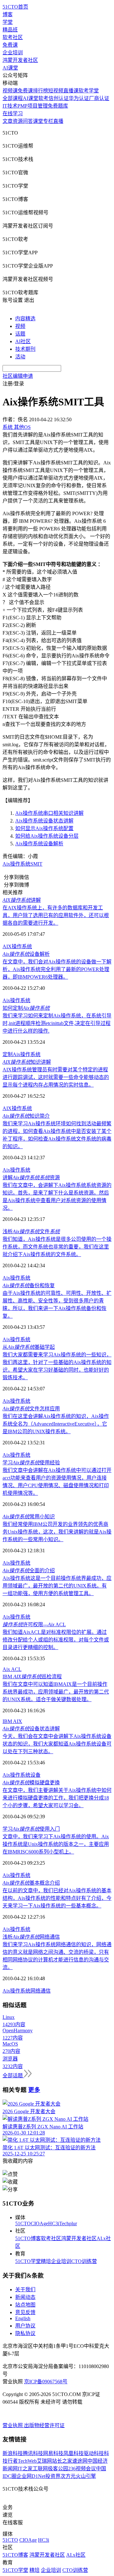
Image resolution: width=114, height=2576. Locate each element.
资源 (18, 121)
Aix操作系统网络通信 (27, 1991)
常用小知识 (29, 1517)
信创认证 (59, 98)
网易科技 (53, 2453)
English (23, 2318)
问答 (28, 121)
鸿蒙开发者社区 (20, 60)
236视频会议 (82, 2469)
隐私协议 (25, 2333)
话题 (20, 334)
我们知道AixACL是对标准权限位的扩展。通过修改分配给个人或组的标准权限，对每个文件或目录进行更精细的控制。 (56, 1640)
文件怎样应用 (31, 1409)
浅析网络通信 (31, 1937)
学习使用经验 (31, 1463)
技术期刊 (25, 349)
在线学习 (13, 113)
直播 (58, 121)
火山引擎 (86, 2476)
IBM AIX (12, 1721)
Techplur (68, 2223)
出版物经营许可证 (44, 2425)
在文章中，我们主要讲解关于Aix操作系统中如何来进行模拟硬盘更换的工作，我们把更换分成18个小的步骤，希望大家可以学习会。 (57, 1798)
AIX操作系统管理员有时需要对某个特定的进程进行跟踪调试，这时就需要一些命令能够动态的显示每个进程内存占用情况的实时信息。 (56, 1077)
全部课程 (13, 98)
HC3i (54, 2223)
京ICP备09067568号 (46, 2382)
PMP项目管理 (33, 106)
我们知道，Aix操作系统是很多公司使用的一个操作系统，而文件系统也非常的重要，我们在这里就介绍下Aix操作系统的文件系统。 (57, 1247)
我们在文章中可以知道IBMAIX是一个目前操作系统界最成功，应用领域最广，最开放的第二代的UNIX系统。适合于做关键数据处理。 (56, 1692)
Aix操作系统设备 (22, 1775)
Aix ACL (12, 1669)
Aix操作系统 (16, 1000)
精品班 (10, 30)
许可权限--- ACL (34, 1624)
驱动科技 (94, 2453)
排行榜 (41, 91)
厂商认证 (99, 98)
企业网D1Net (31, 2476)
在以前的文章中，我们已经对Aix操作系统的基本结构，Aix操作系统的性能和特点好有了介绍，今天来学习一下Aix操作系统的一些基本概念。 (57, 1898)
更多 (34, 2090)
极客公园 (58, 2469)
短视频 (56, 91)
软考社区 (13, 37)
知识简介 (26, 1116)
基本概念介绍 (31, 1883)
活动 (20, 357)
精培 (46, 2261)
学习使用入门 (31, 1829)
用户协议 (25, 2326)
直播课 (71, 91)
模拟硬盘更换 (31, 1783)
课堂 (38, 121)
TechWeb (27, 2461)
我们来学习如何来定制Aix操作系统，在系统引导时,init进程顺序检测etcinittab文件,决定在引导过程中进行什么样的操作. (57, 1023)
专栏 (48, 121)
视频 (20, 326)
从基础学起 (29, 1347)
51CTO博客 (28, 2238)
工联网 (40, 2469)
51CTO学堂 (28, 2261)
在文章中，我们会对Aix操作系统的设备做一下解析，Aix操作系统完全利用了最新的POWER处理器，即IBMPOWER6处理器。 (57, 969)
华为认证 (79, 98)
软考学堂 (89, 91)
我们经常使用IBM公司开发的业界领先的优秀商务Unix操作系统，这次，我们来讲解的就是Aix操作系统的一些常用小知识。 (57, 1532)
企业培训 (13, 53)
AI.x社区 (76, 2555)
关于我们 (25, 2290)
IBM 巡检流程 (32, 1677)
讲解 (22, 900)
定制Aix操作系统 (22, 1054)
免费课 (10, 45)
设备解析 (26, 954)
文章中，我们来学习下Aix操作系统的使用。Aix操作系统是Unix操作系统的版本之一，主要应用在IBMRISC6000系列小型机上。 (56, 1844)
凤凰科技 (73, 2453)
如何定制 (26, 1008)
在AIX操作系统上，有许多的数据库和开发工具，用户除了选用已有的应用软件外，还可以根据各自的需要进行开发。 (56, 915)
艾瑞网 (44, 2461)
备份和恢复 (29, 1285)
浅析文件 (31, 1231)
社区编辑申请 (18, 376)
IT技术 (10, 106)
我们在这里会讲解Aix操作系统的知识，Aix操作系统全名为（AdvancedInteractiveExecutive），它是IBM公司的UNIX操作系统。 (56, 1424)
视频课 (10, 91)
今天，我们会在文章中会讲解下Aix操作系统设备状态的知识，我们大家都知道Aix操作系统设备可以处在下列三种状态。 (57, 1744)
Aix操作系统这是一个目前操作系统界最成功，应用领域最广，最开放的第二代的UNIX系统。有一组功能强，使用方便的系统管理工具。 (57, 1586)
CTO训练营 (84, 2261)
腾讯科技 (33, 2453)
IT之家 (25, 2469)
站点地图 (25, 2305)
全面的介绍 (29, 1571)
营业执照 (13, 2425)
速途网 (80, 2461)
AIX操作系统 (17, 946)
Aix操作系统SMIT (22, 864)
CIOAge (39, 2223)
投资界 (53, 2476)
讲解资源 (31, 1178)
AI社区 (23, 341)
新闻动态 (25, 2297)
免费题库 (58, 106)
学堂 (8, 22)
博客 (8, 14)
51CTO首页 (15, 7)
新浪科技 (13, 2453)
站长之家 (62, 2461)
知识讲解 (27, 1062)
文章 (8, 121)
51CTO (23, 2223)
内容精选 (25, 319)
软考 (43, 98)
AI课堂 (10, 68)
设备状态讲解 (31, 1729)
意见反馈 (25, 2312)
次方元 (68, 2476)
